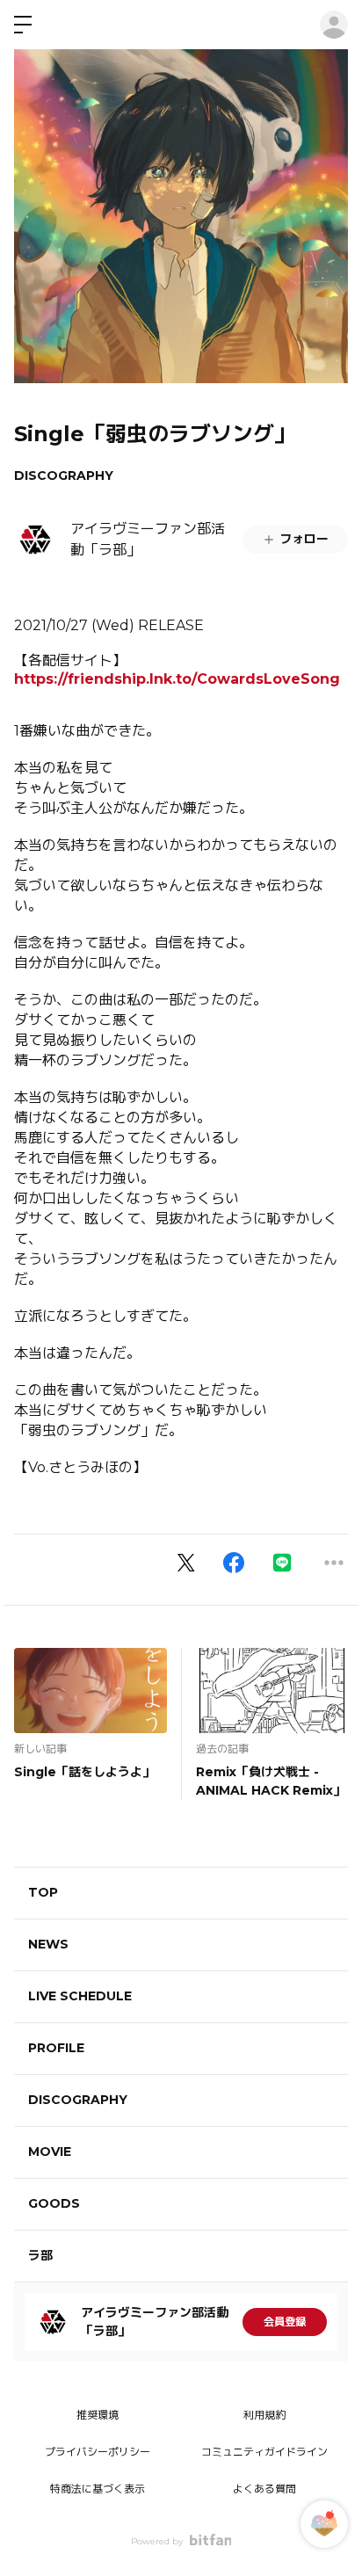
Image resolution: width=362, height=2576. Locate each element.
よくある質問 (264, 2489)
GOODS (54, 2203)
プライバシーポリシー (98, 2452)
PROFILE (56, 2048)
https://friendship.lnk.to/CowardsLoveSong (177, 679)
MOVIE (50, 2152)
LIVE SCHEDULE (80, 1996)
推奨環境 (98, 2415)
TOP (43, 1892)
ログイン (334, 25)
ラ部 (40, 2255)
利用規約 (264, 2415)
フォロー (304, 539)
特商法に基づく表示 (98, 2489)
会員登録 (285, 2322)
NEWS (48, 1944)
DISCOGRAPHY (64, 475)
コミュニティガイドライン (264, 2452)
